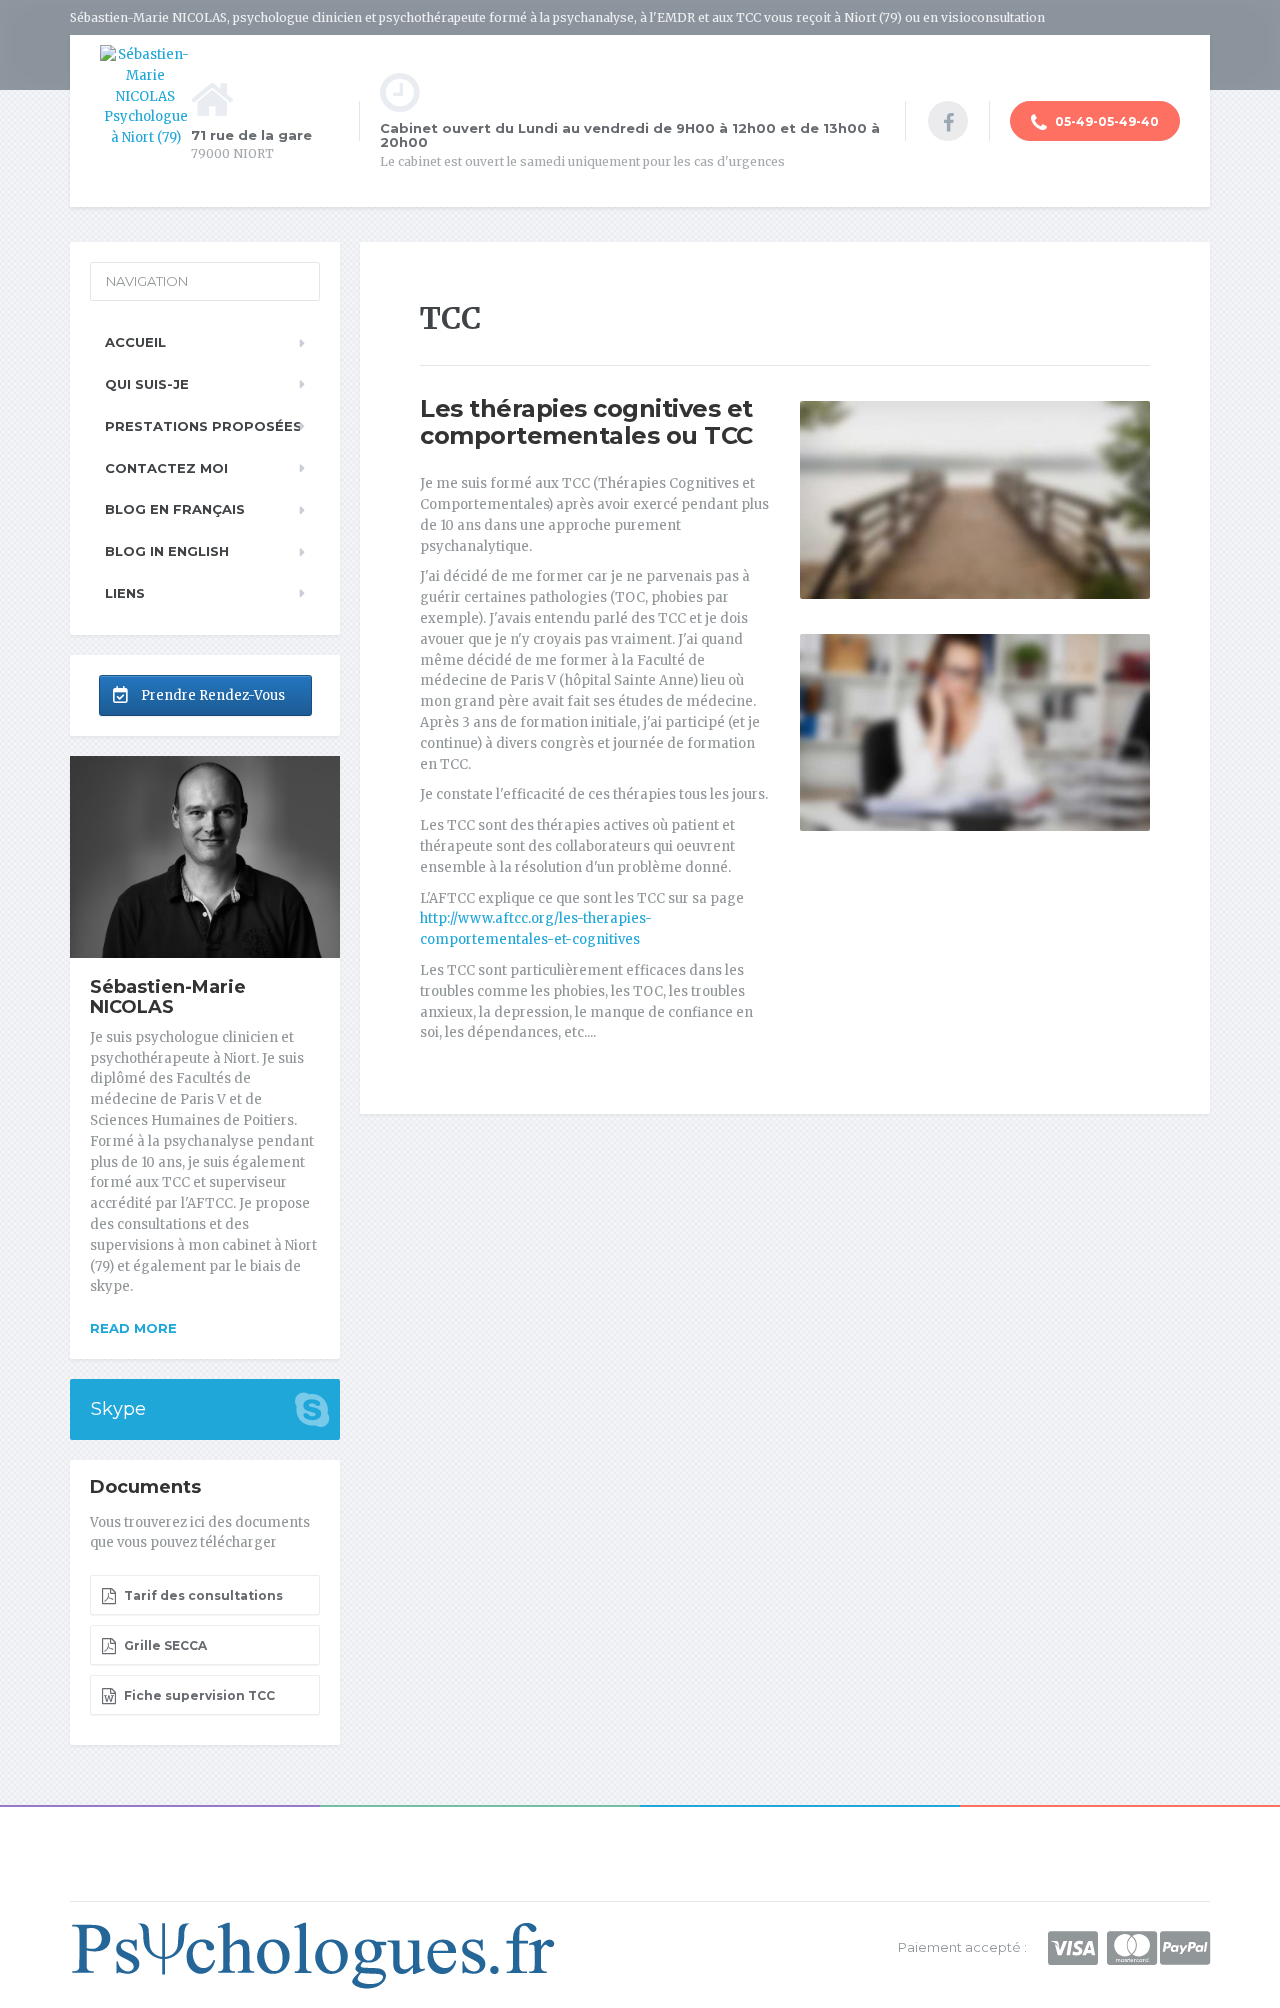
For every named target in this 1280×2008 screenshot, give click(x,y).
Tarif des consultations (202, 1595)
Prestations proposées (203, 426)
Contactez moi (166, 468)
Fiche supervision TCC (198, 1695)
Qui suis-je (147, 384)
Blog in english (167, 551)
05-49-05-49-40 (1105, 121)
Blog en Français (175, 509)
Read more (133, 1328)
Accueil (135, 342)
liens (125, 593)
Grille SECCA (164, 1645)
